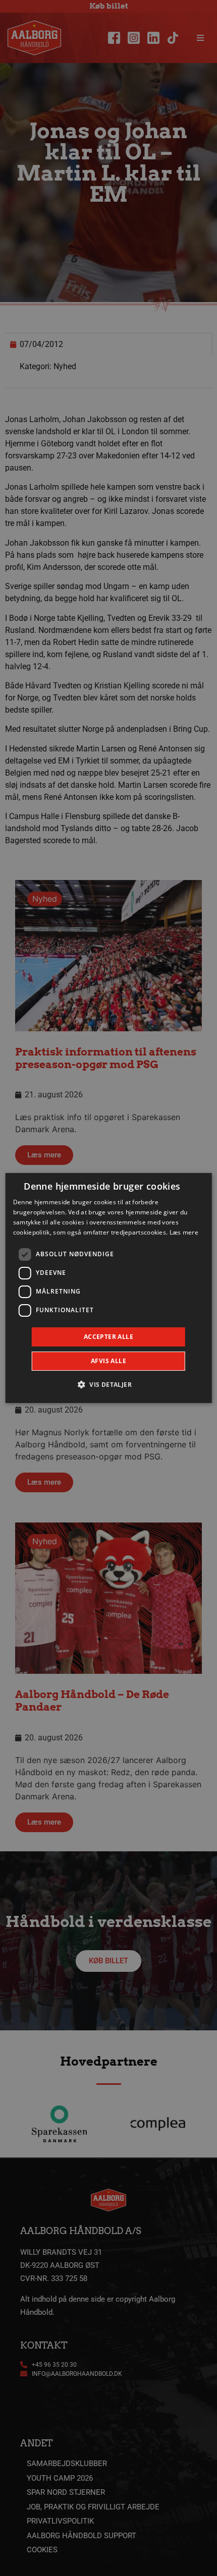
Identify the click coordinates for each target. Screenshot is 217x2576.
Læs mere (184, 1232)
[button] (108, 1384)
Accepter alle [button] (108, 1337)
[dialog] (109, 1288)
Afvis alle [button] (108, 1361)
